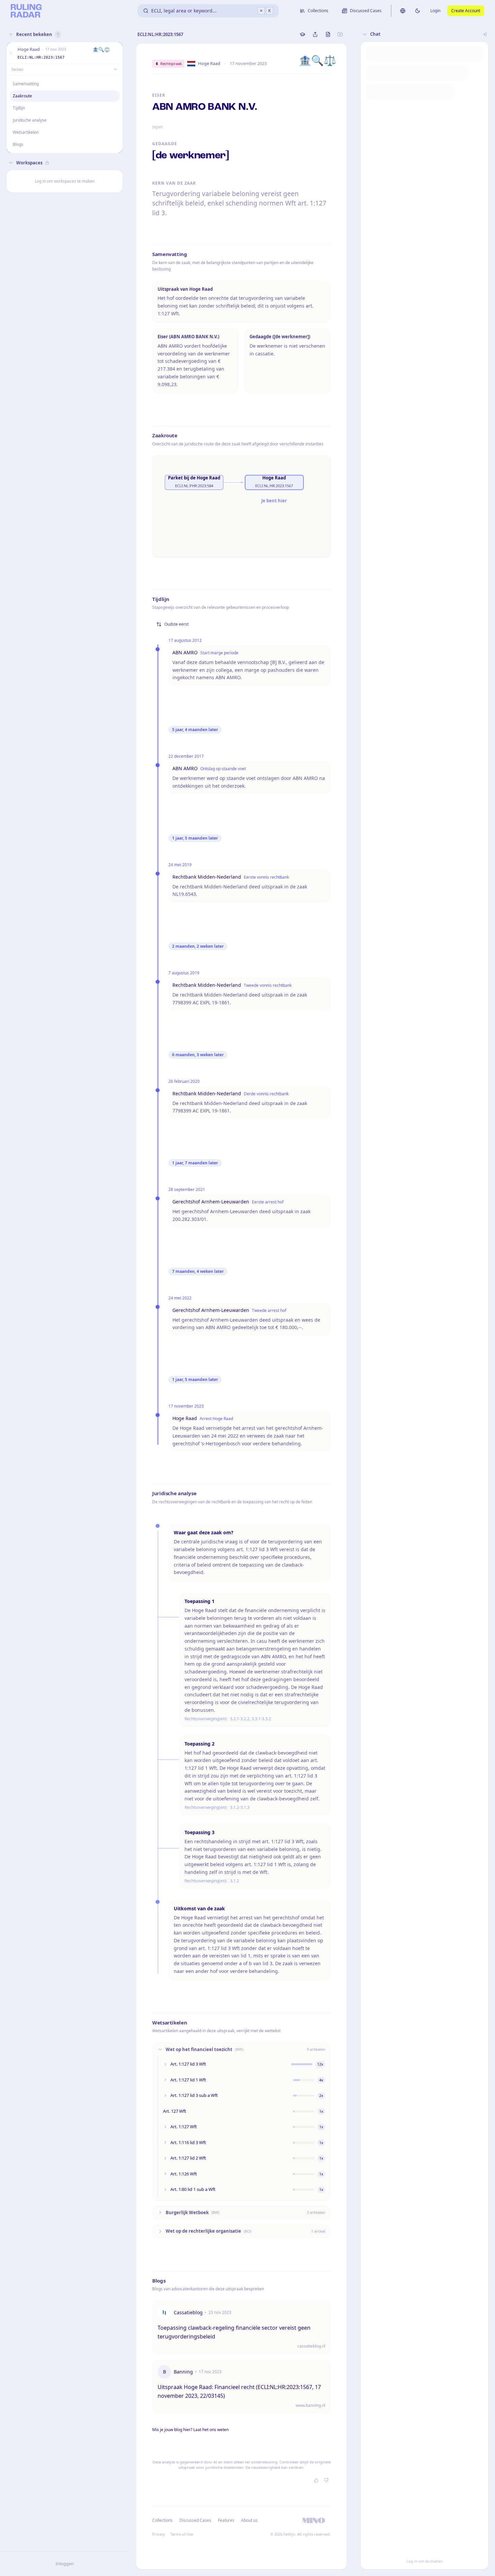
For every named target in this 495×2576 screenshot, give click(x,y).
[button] (11, 53)
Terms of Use (182, 2534)
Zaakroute (22, 96)
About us (249, 2520)
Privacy (159, 2534)
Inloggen (65, 2564)
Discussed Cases (195, 2520)
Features (226, 2520)
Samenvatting (26, 84)
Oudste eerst (176, 624)
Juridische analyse (30, 120)
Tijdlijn (19, 108)
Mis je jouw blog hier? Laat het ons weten (190, 2430)
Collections (162, 2520)
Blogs (18, 144)
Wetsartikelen (26, 132)
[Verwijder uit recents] (116, 53)
